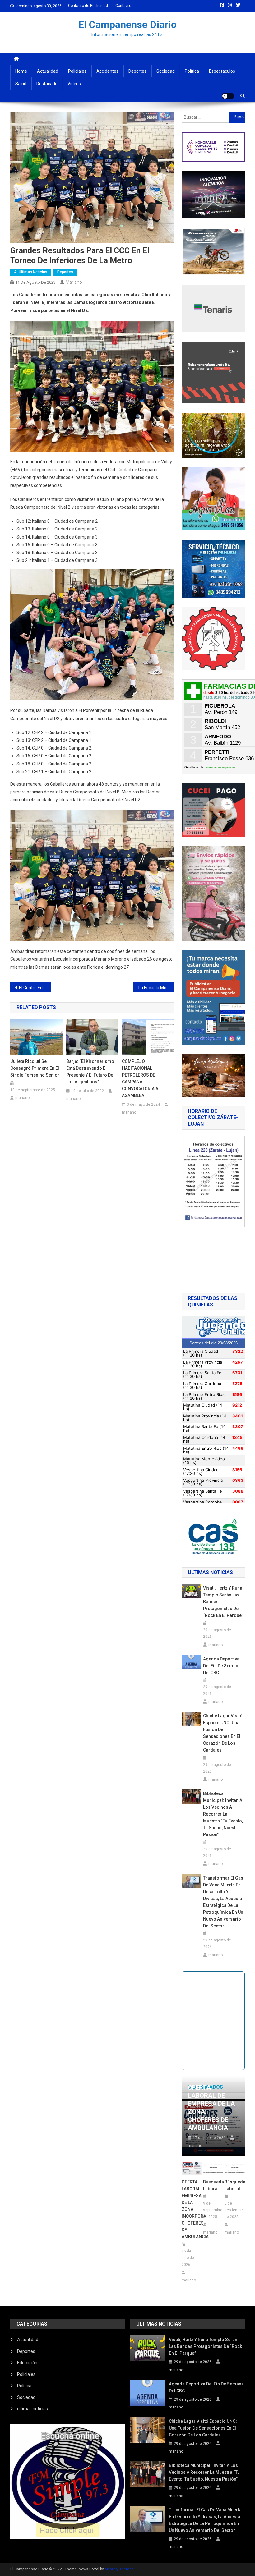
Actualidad (48, 71)
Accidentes (107, 71)
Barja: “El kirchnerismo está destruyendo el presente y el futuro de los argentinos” (90, 1072)
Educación (27, 2363)
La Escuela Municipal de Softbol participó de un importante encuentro (156, 988)
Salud (21, 84)
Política (192, 71)
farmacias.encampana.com (221, 767)
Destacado (47, 84)
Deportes (137, 71)
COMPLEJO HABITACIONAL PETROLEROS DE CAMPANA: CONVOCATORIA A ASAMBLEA (140, 1078)
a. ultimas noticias (31, 272)
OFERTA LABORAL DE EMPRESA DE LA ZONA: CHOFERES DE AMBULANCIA (211, 2108)
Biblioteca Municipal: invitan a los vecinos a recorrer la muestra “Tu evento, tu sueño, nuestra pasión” (223, 1814)
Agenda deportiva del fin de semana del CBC (222, 1666)
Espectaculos (222, 71)
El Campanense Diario (127, 25)
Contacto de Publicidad (88, 6)
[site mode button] (228, 96)
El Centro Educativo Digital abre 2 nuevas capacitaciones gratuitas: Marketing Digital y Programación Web (35, 988)
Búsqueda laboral (213, 2185)
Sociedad (166, 71)
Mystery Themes (119, 2569)
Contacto (123, 6)
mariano (74, 282)
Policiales (77, 71)
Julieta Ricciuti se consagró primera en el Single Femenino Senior (35, 1068)
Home (21, 71)
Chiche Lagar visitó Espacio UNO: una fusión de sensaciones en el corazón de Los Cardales (223, 1733)
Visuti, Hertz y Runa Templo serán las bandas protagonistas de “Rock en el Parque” (223, 1602)
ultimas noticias (32, 2409)
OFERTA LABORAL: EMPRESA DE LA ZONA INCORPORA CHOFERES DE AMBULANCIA (192, 2209)
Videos (74, 84)
